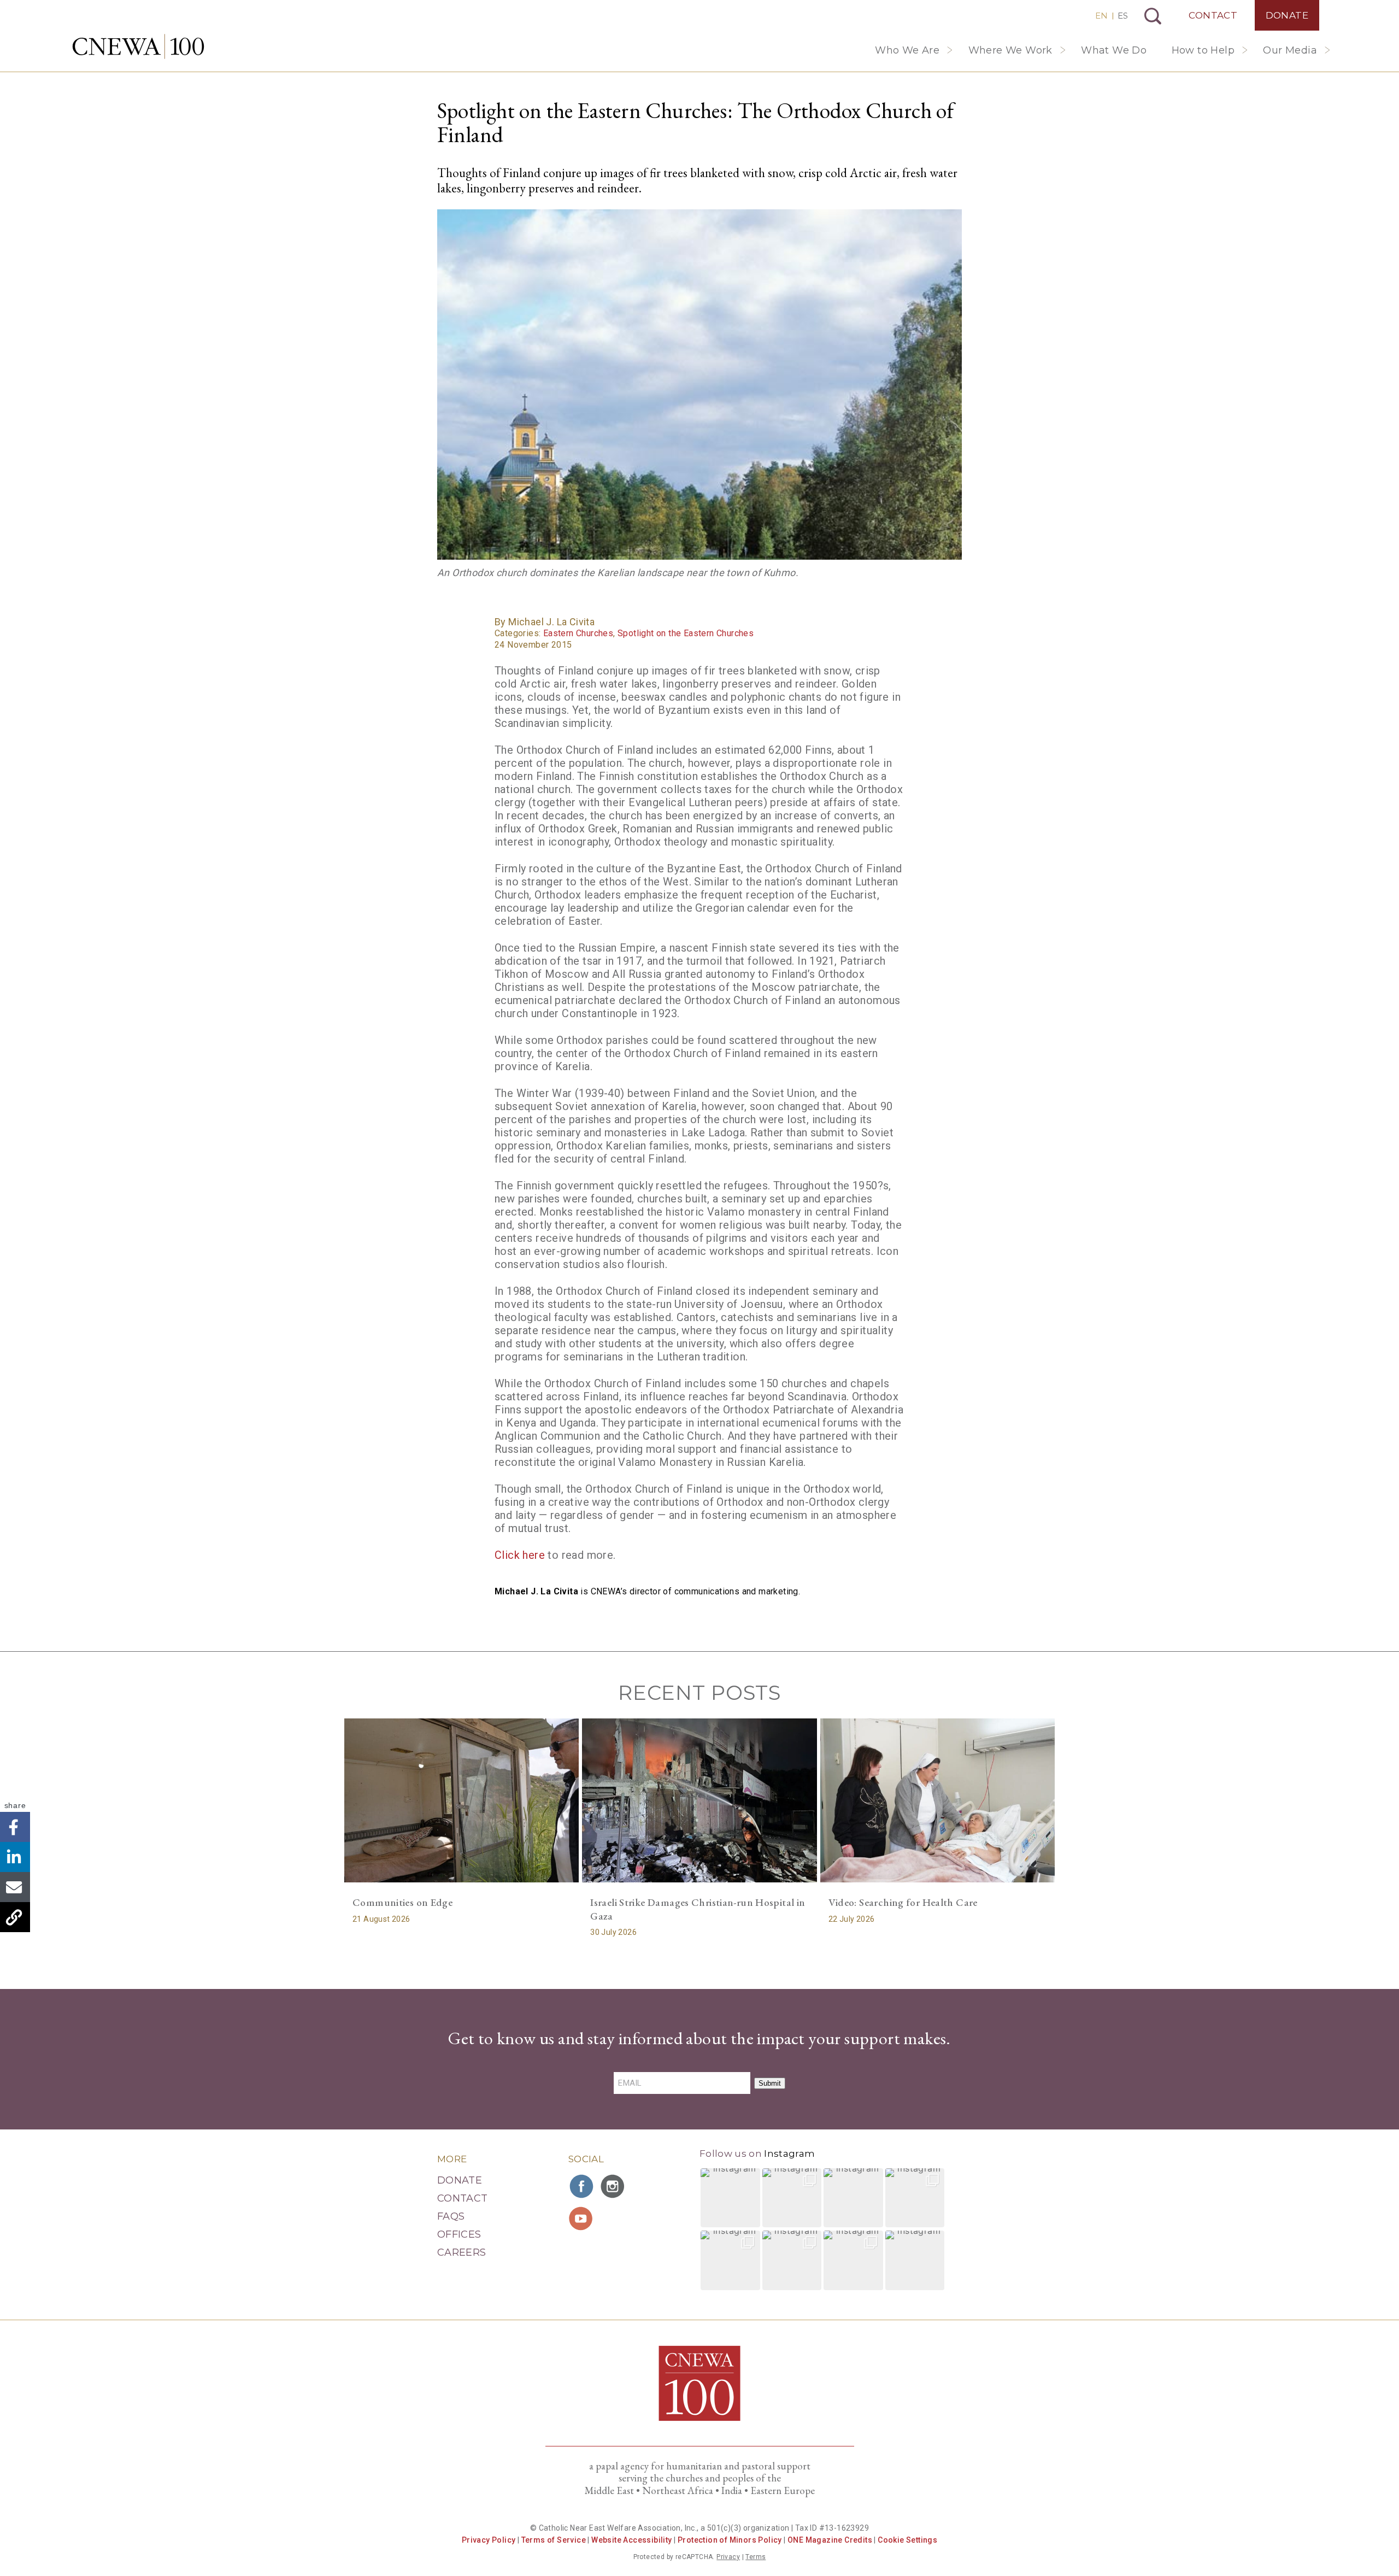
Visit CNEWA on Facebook (582, 2186)
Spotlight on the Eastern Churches (686, 633)
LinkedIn (15, 1857)
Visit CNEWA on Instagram (614, 2186)
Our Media (1290, 50)
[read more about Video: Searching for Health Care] (937, 1800)
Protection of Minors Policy (730, 2540)
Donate (1287, 15)
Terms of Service (554, 2540)
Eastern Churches (578, 633)
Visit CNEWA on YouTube (582, 2219)
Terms (756, 2557)
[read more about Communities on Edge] (462, 1800)
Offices (459, 2234)
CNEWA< (138, 46)
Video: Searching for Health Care (903, 1902)
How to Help (1203, 50)
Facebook (15, 1827)
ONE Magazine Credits (830, 2540)
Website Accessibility (631, 2540)
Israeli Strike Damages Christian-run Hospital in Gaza (698, 1909)
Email (15, 1887)
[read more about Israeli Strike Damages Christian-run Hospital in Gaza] (699, 1800)
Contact (1213, 15)
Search (1153, 16)
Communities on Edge (402, 1902)
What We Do (1114, 50)
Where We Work (1010, 50)
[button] (730, 2198)
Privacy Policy (489, 2540)
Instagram (789, 2153)
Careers (462, 2252)
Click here (520, 1555)
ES (1123, 16)
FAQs (451, 2216)
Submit (770, 2083)
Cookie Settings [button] (907, 2540)
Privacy (728, 2557)
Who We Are (907, 50)
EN (1101, 16)
